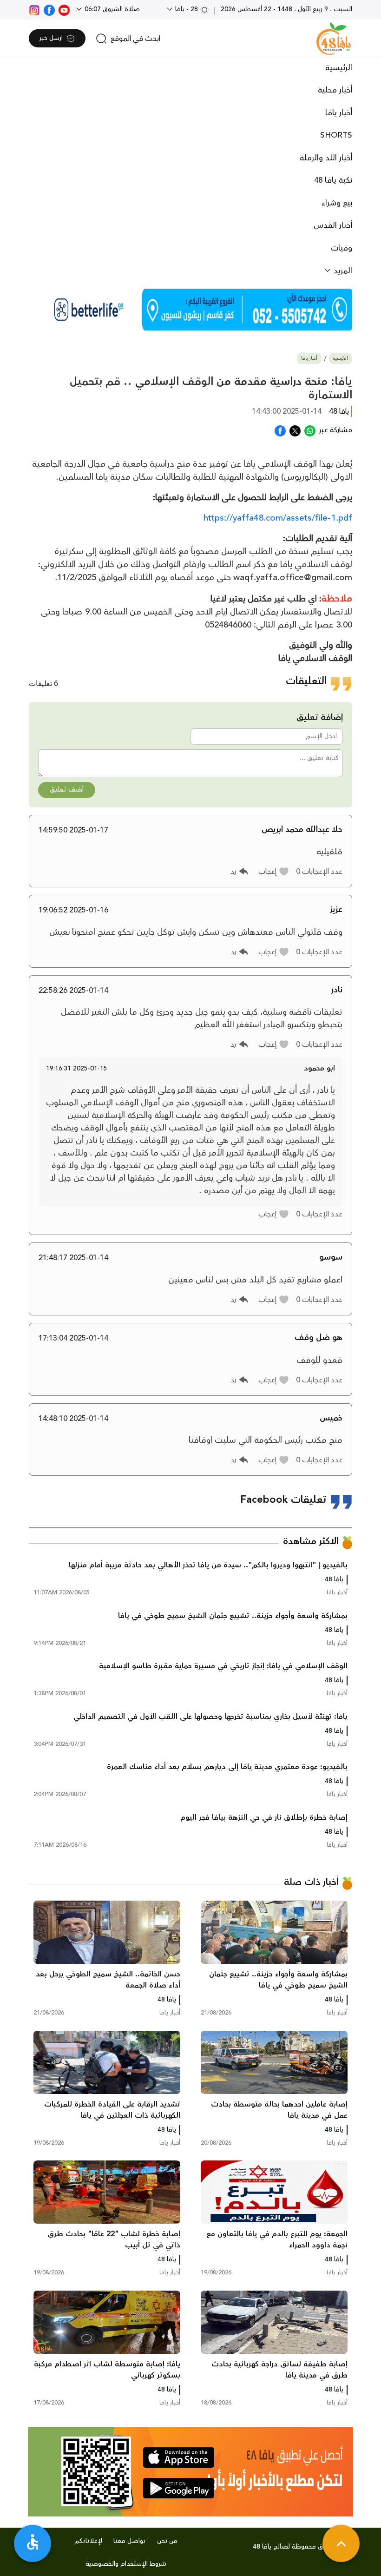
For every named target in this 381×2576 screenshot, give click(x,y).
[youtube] (64, 9)
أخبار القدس (333, 225)
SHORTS (336, 135)
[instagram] (34, 9)
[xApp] (295, 430)
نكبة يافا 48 (333, 180)
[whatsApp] (310, 430)
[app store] (179, 2457)
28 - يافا (187, 9)
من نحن (167, 2541)
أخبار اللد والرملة (326, 158)
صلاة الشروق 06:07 (111, 9)
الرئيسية (339, 68)
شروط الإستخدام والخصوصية (126, 2564)
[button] (274, 872)
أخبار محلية (335, 90)
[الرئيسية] (334, 39)
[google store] (179, 2488)
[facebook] (49, 9)
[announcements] (190, 310)
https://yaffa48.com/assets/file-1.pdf (278, 518)
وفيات (342, 248)
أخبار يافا (339, 113)
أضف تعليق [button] (67, 790)
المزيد (342, 271)
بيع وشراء (337, 203)
